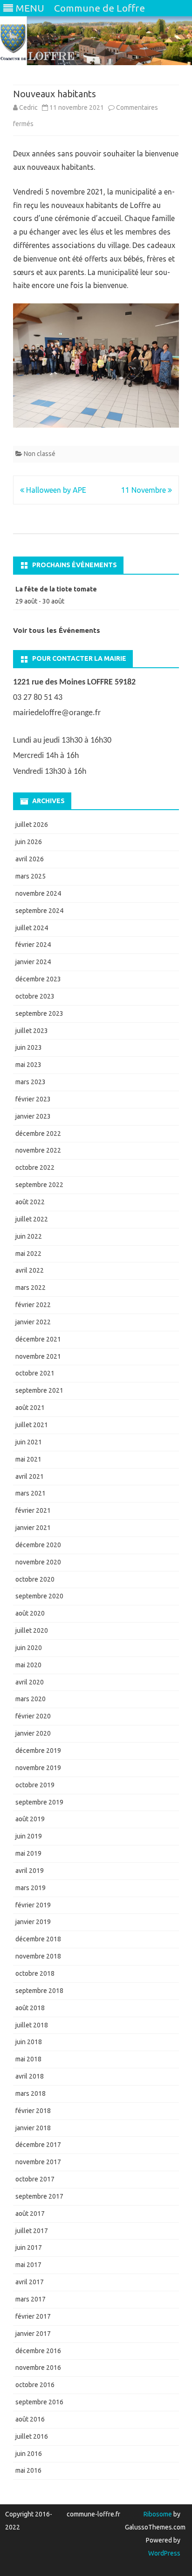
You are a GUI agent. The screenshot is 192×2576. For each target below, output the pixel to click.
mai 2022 (28, 1254)
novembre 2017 (38, 2162)
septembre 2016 (39, 2402)
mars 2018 (31, 2093)
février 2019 (33, 1905)
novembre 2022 (38, 1150)
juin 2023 (29, 1047)
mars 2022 (31, 1288)
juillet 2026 (32, 825)
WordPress (164, 2553)
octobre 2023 (35, 996)
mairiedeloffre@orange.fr (57, 713)
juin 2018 (29, 2042)
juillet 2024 (32, 928)
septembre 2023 (39, 1013)
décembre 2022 (38, 1134)
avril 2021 (30, 1476)
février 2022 (33, 1305)
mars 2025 (31, 876)
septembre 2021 (39, 1390)
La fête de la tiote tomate (56, 589)
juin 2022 (29, 1236)
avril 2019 (30, 1871)
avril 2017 (30, 2282)
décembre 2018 (38, 1939)
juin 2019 (29, 1836)
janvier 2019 (33, 1922)
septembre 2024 (39, 911)
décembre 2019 (38, 1751)
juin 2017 (29, 2247)
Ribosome (158, 2514)
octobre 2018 (35, 1973)
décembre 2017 (38, 2145)
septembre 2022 (39, 1185)
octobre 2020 (35, 1579)
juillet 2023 (32, 1031)
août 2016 (30, 2419)
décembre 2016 (38, 2351)
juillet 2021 (32, 1425)
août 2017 (30, 2214)
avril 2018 (30, 2076)
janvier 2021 (33, 1528)
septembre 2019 (39, 1802)
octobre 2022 (35, 1167)
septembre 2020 (39, 1596)
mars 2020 (31, 1699)
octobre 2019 (35, 1785)
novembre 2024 (38, 893)
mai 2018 (28, 2059)
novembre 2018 (38, 1956)
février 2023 (33, 1099)
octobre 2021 (35, 1373)
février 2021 (33, 1510)
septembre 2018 (39, 1991)
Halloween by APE (55, 490)
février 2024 (33, 945)
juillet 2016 (32, 2436)
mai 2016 (28, 2470)
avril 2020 (30, 1682)
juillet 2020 (32, 1630)
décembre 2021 (38, 1339)
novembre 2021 (38, 1356)
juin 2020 (29, 1648)
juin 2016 (29, 2454)
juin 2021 (29, 1442)
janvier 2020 (33, 1733)
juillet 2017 (32, 2231)
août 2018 (30, 2008)
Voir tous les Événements (57, 630)
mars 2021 (31, 1493)
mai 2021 (28, 1459)
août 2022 (30, 1202)
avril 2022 (30, 1270)
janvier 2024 (33, 962)
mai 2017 (28, 2265)
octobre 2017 (35, 2179)
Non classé (40, 454)
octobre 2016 (35, 2385)
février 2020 (33, 1716)
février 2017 (33, 2316)
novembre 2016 (38, 2368)
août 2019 (30, 1819)
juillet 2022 (32, 1219)
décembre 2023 (38, 979)
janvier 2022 (33, 1322)
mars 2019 (31, 1888)
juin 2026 (29, 842)
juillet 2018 (32, 2025)
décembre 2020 (38, 1545)
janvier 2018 (33, 2128)
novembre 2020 (38, 1562)
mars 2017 (31, 2299)
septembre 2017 (39, 2196)
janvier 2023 (33, 1116)
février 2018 (33, 2111)
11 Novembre (144, 490)
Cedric (28, 107)
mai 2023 (28, 1065)
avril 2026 (30, 859)
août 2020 (30, 1613)
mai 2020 (28, 1665)
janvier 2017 (33, 2334)
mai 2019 (28, 1853)
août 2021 (30, 1408)
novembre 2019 (38, 1768)
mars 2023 (31, 1082)
